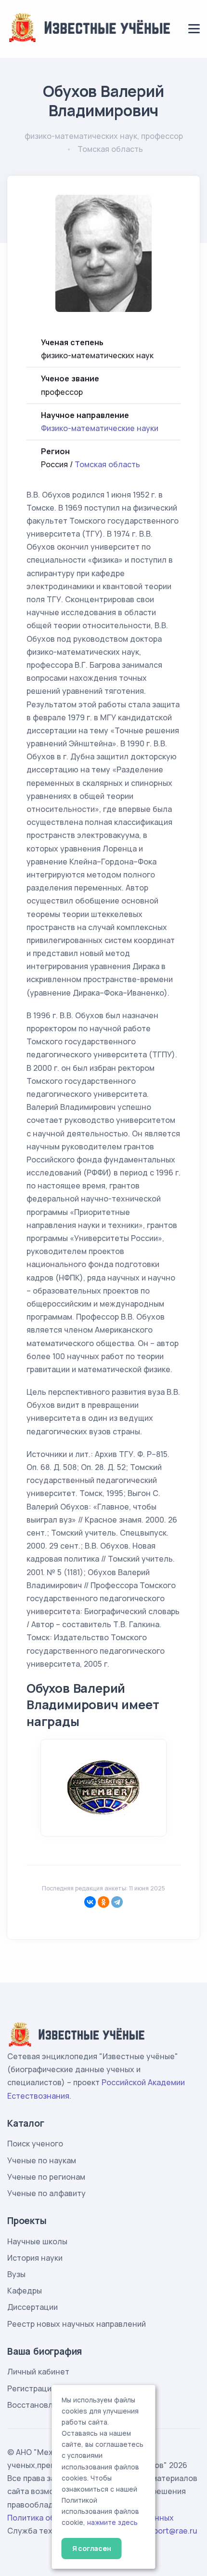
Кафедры (25, 2291)
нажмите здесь (112, 2522)
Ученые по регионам (46, 2177)
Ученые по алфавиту (46, 2193)
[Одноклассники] (103, 1902)
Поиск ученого (35, 2144)
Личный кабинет (38, 2372)
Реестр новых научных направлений (77, 2324)
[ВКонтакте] (90, 1902)
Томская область (107, 464)
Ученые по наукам (42, 2160)
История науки (35, 2258)
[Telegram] (117, 1902)
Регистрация (32, 2388)
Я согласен (92, 2548)
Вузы (16, 2274)
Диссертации (32, 2307)
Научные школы (37, 2241)
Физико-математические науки (100, 428)
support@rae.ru (169, 2531)
